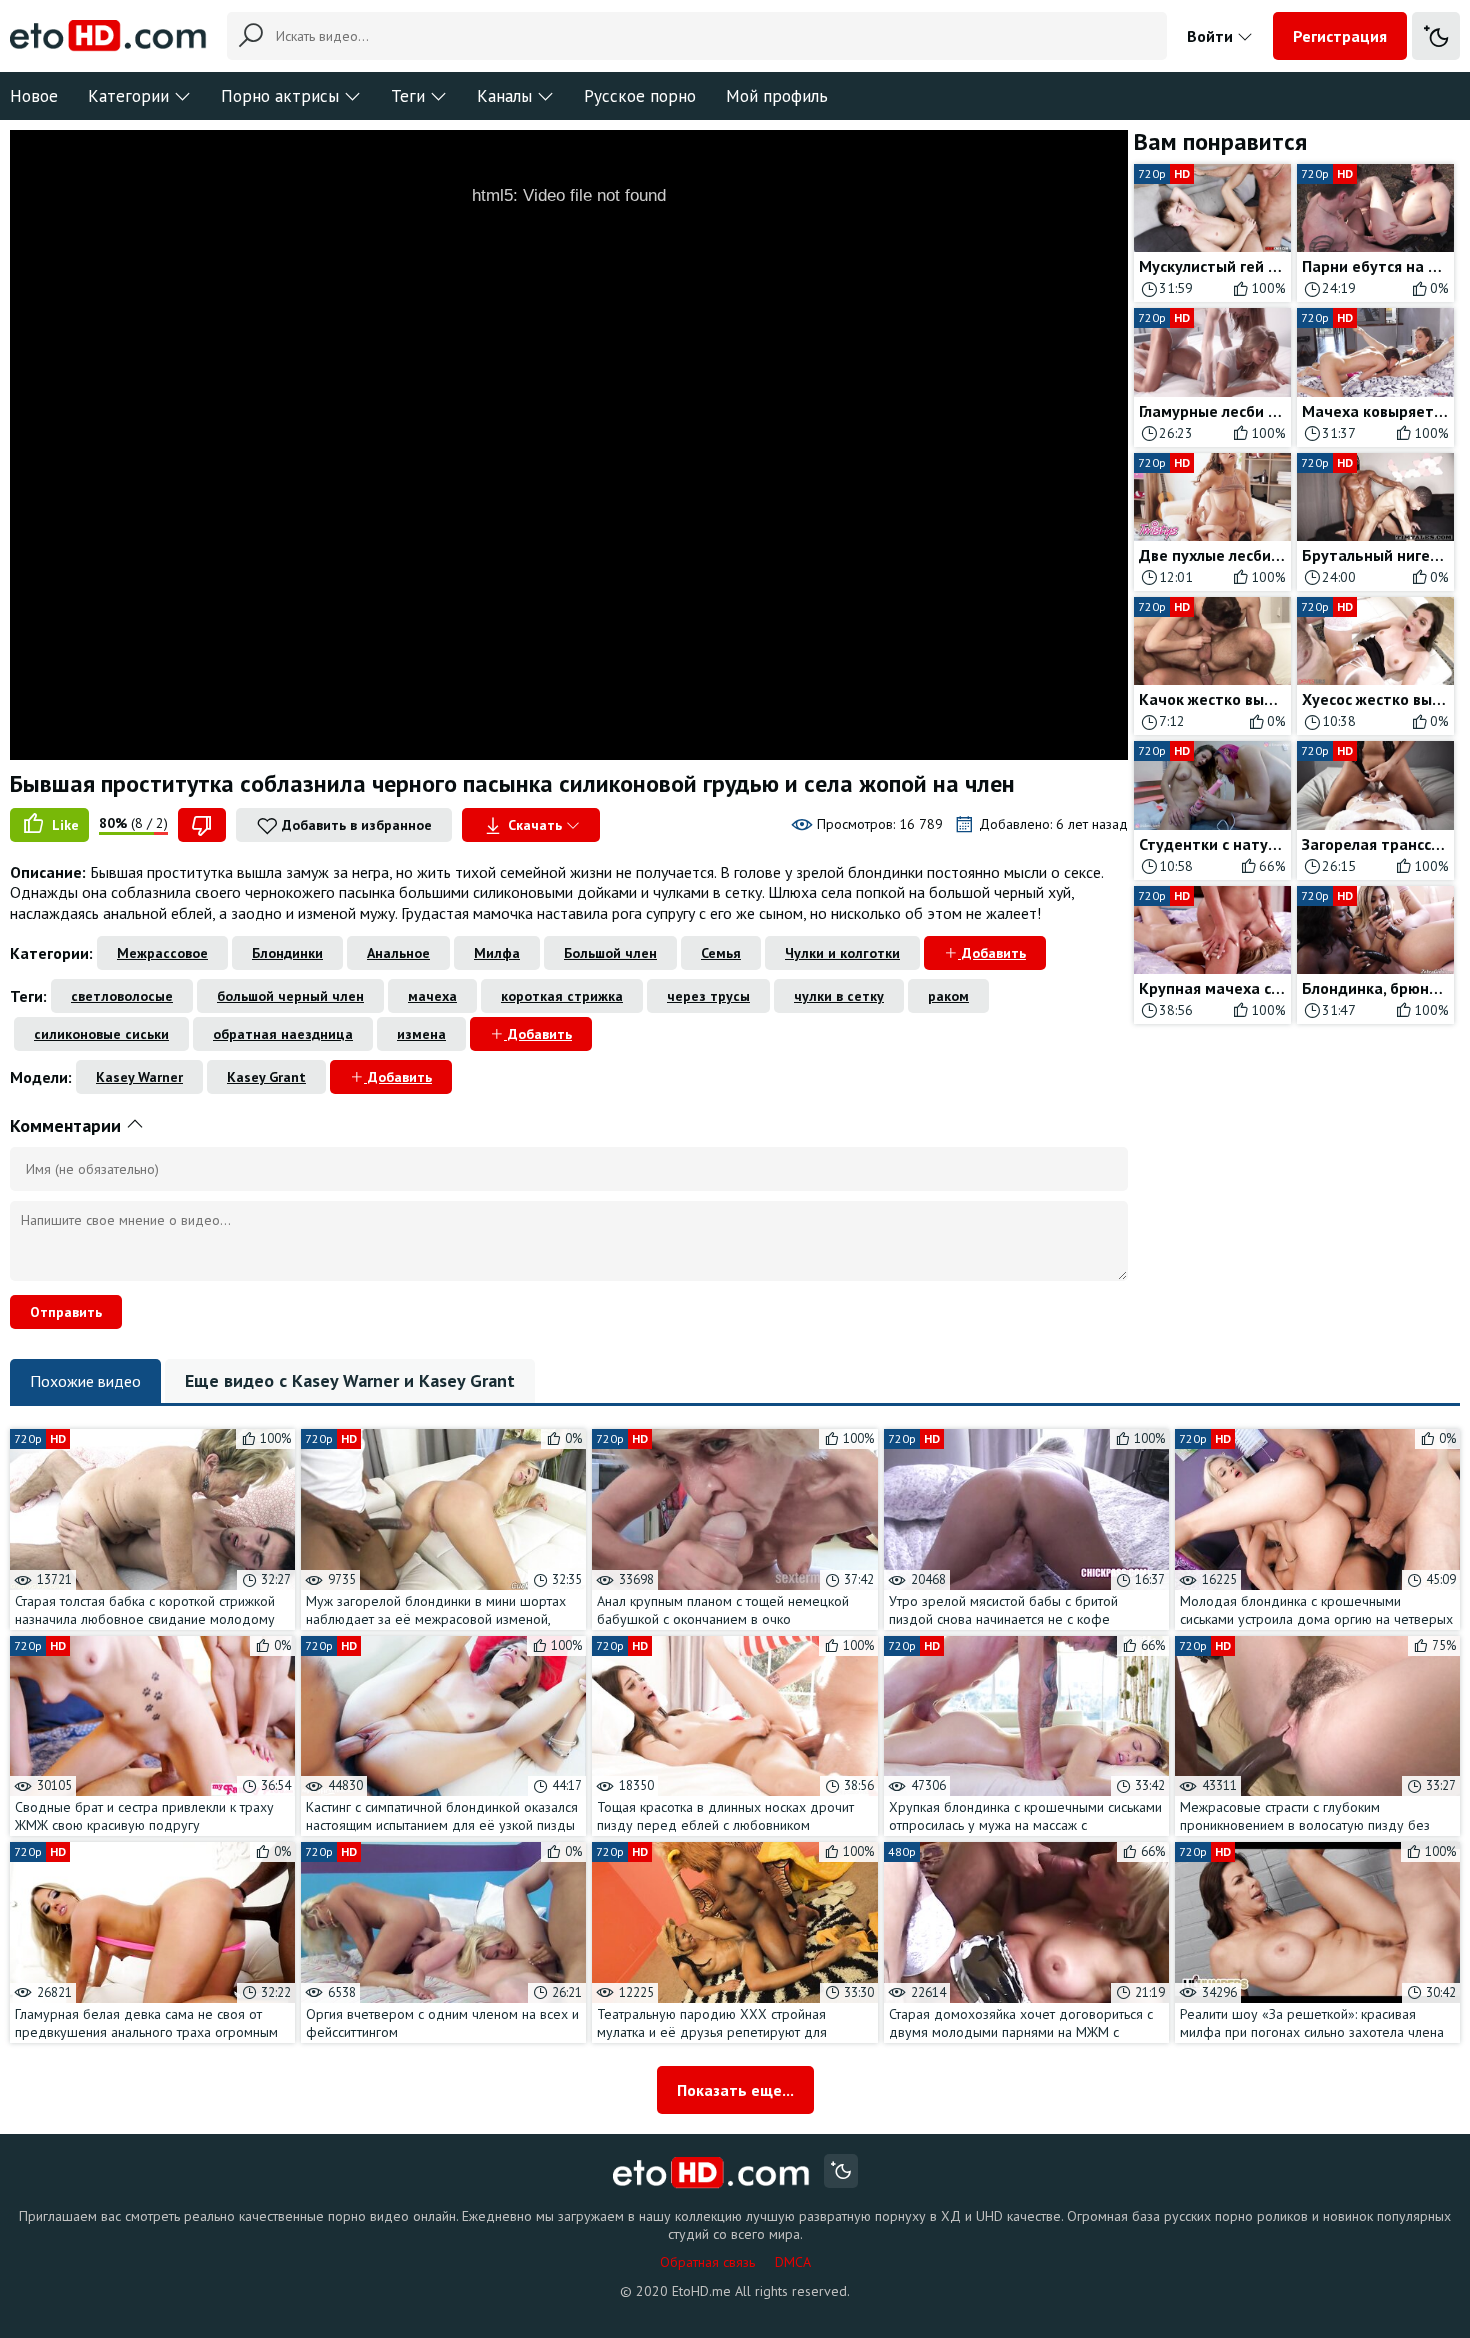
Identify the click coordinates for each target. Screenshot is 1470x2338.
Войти (1212, 36)
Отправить (66, 1312)
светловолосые (122, 996)
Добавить (992, 953)
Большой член (610, 953)
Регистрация (1340, 36)
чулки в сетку (839, 996)
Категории (128, 96)
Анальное (398, 953)
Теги (408, 96)
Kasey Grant (266, 1077)
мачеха (432, 996)
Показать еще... (735, 2090)
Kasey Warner (139, 1077)
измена (421, 1034)
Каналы (504, 96)
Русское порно (640, 96)
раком (948, 996)
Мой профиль (777, 96)
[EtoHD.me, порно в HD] (711, 2173)
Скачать (535, 825)
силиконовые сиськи (101, 1034)
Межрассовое (162, 953)
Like (63, 825)
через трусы (708, 996)
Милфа (497, 953)
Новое (34, 96)
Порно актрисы (280, 96)
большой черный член (290, 996)
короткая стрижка (562, 996)
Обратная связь (707, 2262)
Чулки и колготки (842, 953)
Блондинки (287, 953)
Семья (721, 953)
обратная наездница (283, 1034)
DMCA (793, 2262)
